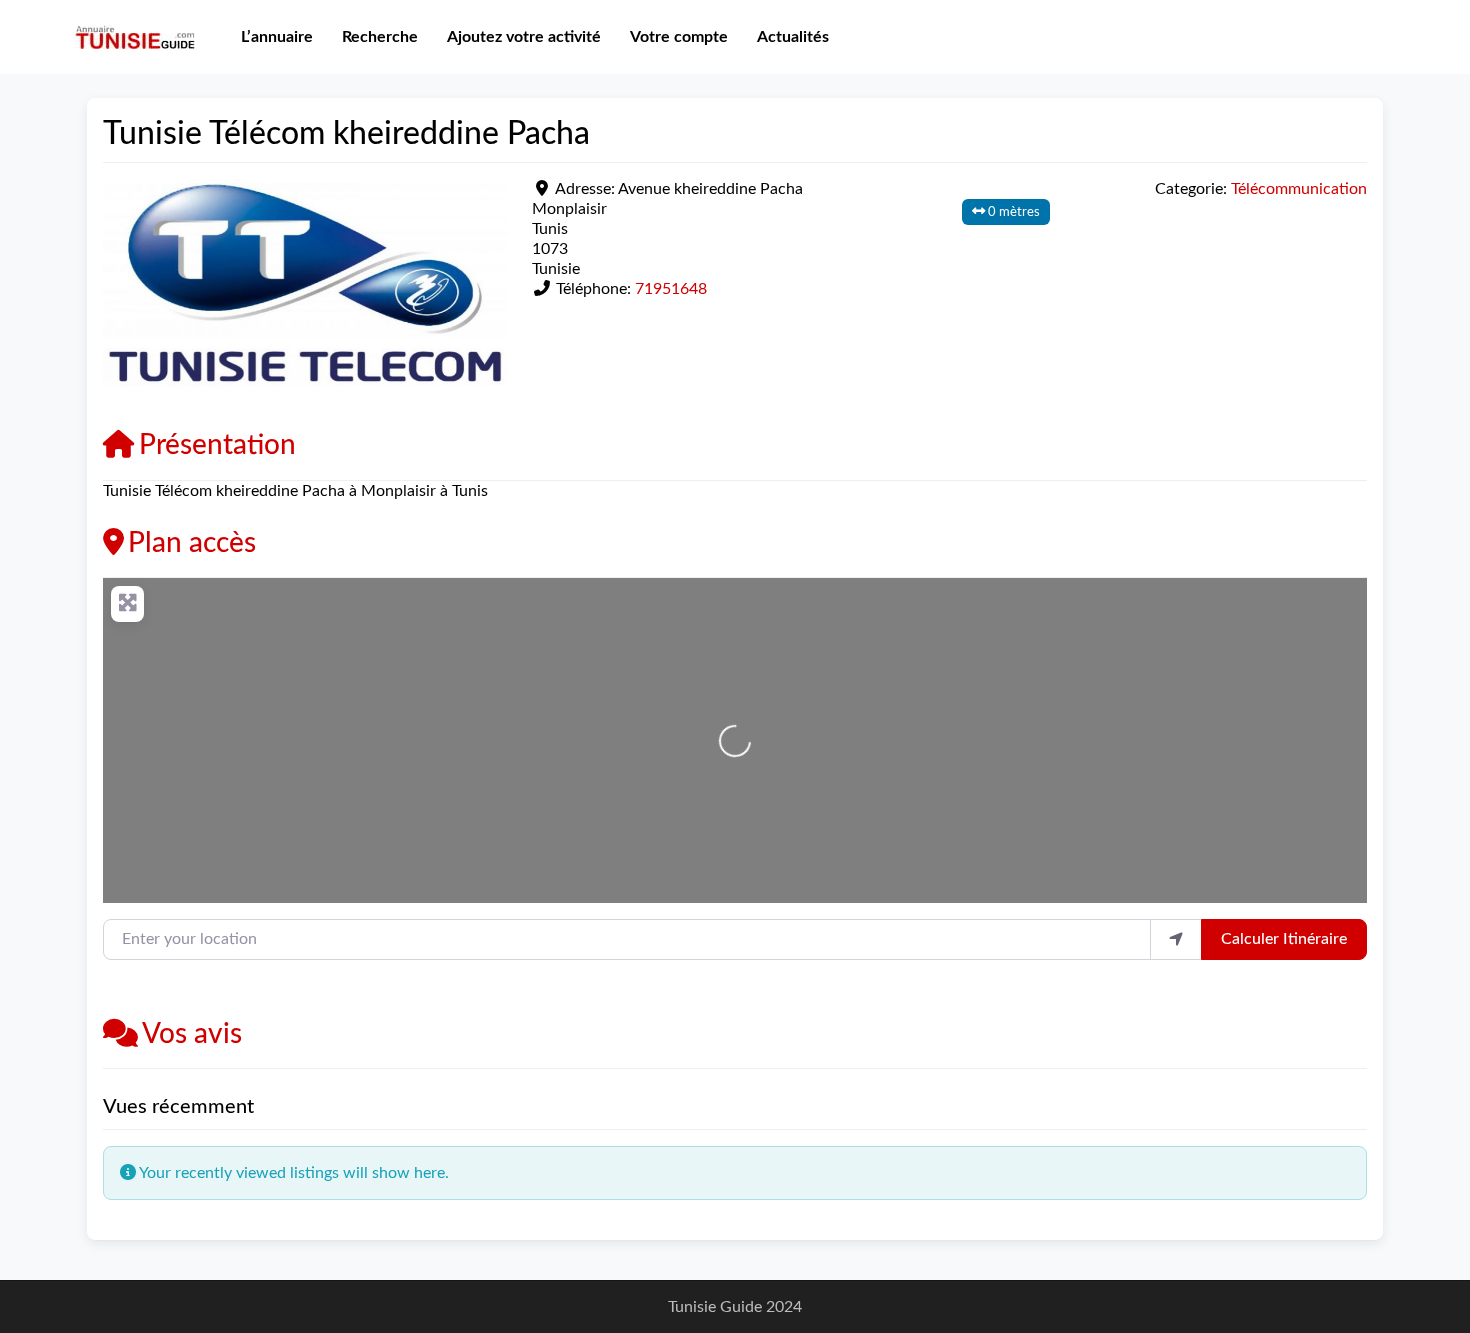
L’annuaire (277, 37)
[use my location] (1176, 939)
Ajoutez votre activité (524, 37)
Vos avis (192, 1034)
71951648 (671, 289)
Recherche (380, 37)
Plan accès (192, 543)
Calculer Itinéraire (1284, 939)
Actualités (793, 37)
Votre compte (679, 37)
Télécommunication (1299, 189)
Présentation (217, 445)
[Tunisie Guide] (135, 36)
